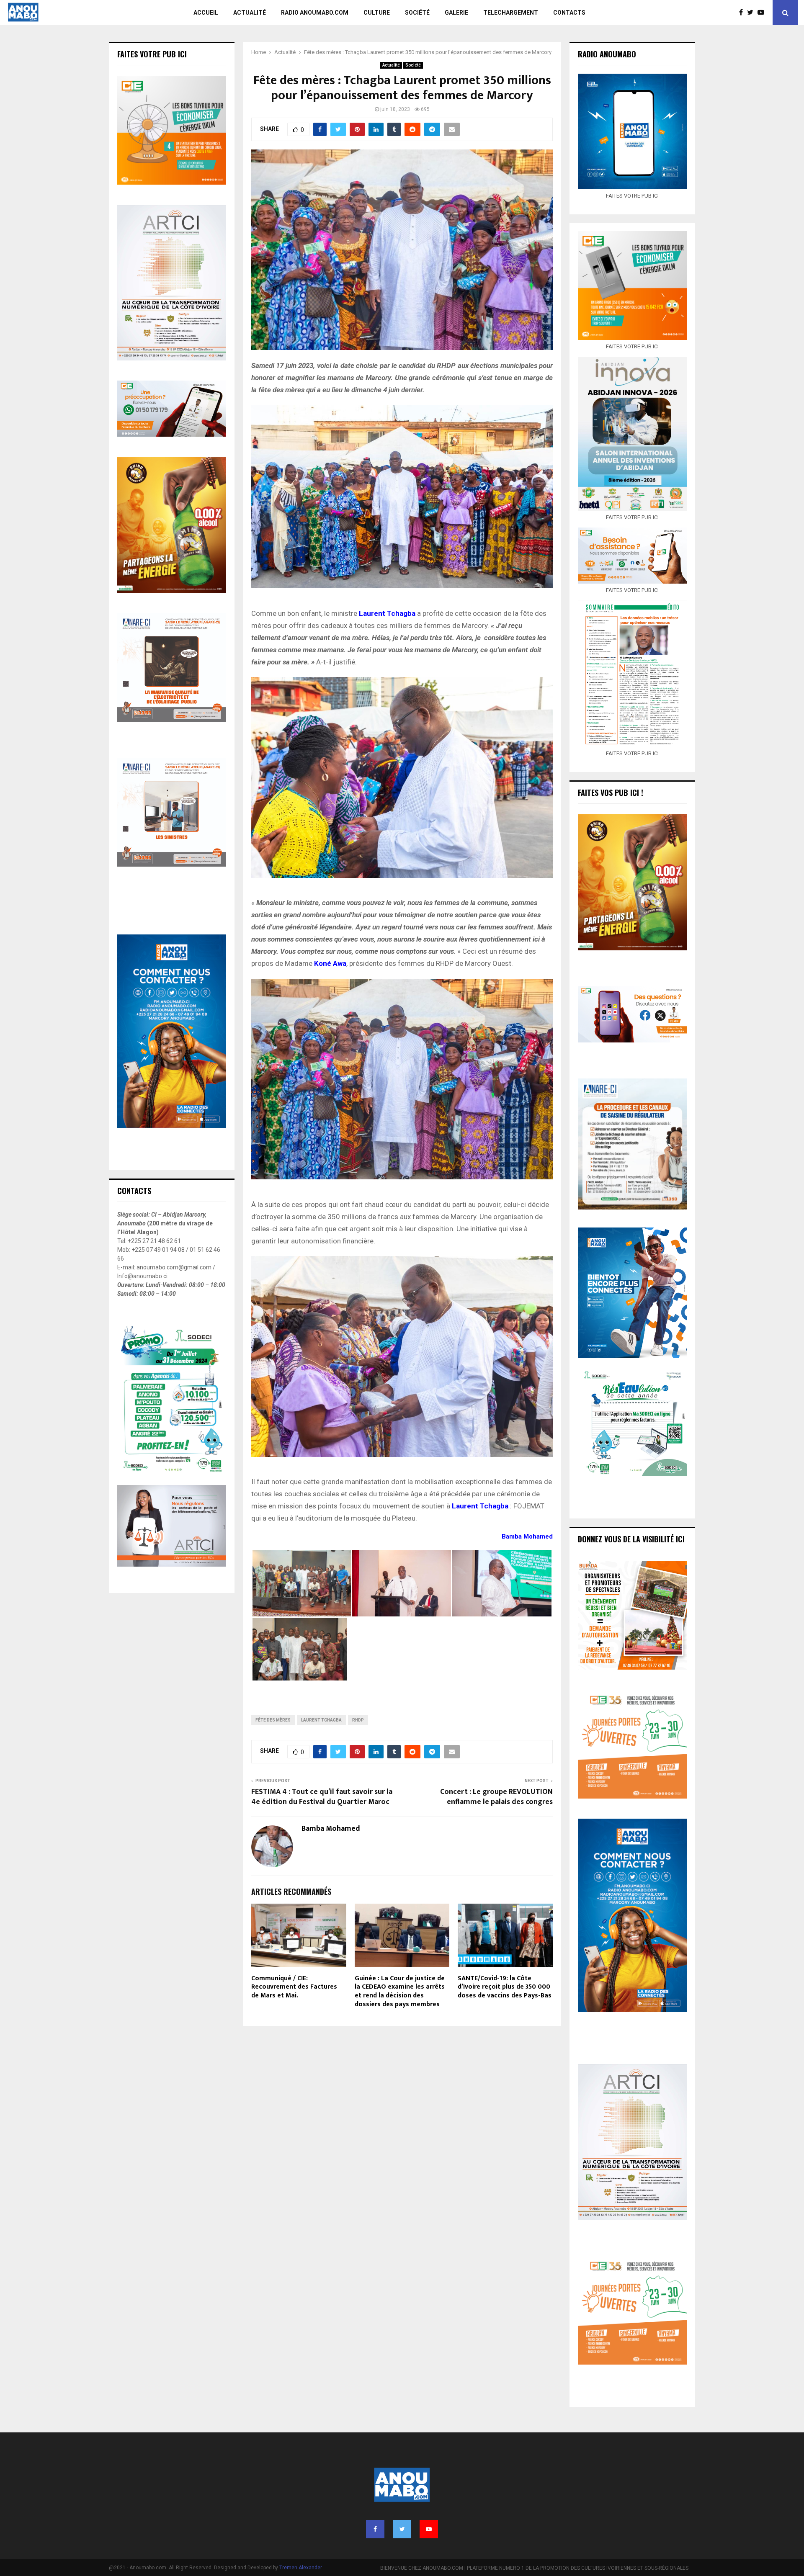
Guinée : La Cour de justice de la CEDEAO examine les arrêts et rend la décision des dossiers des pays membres (400, 1991)
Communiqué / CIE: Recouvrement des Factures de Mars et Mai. (294, 1987)
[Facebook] (743, 13)
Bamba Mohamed (331, 1829)
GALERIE (456, 13)
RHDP (358, 1720)
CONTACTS (569, 13)
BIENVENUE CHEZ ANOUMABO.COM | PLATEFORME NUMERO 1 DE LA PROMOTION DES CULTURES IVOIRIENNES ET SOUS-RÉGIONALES (534, 2568)
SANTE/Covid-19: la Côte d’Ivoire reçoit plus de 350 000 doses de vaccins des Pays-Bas (505, 1987)
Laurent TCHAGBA (321, 1720)
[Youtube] (763, 13)
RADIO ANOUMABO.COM (315, 13)
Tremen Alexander (301, 2568)
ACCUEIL (206, 13)
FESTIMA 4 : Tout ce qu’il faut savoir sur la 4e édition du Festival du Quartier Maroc (322, 1797)
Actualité (391, 65)
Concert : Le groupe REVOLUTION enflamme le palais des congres (496, 1797)
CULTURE (377, 13)
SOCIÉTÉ (417, 13)
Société (413, 65)
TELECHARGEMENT (511, 13)
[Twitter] (752, 13)
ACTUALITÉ (250, 13)
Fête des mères (273, 1720)
